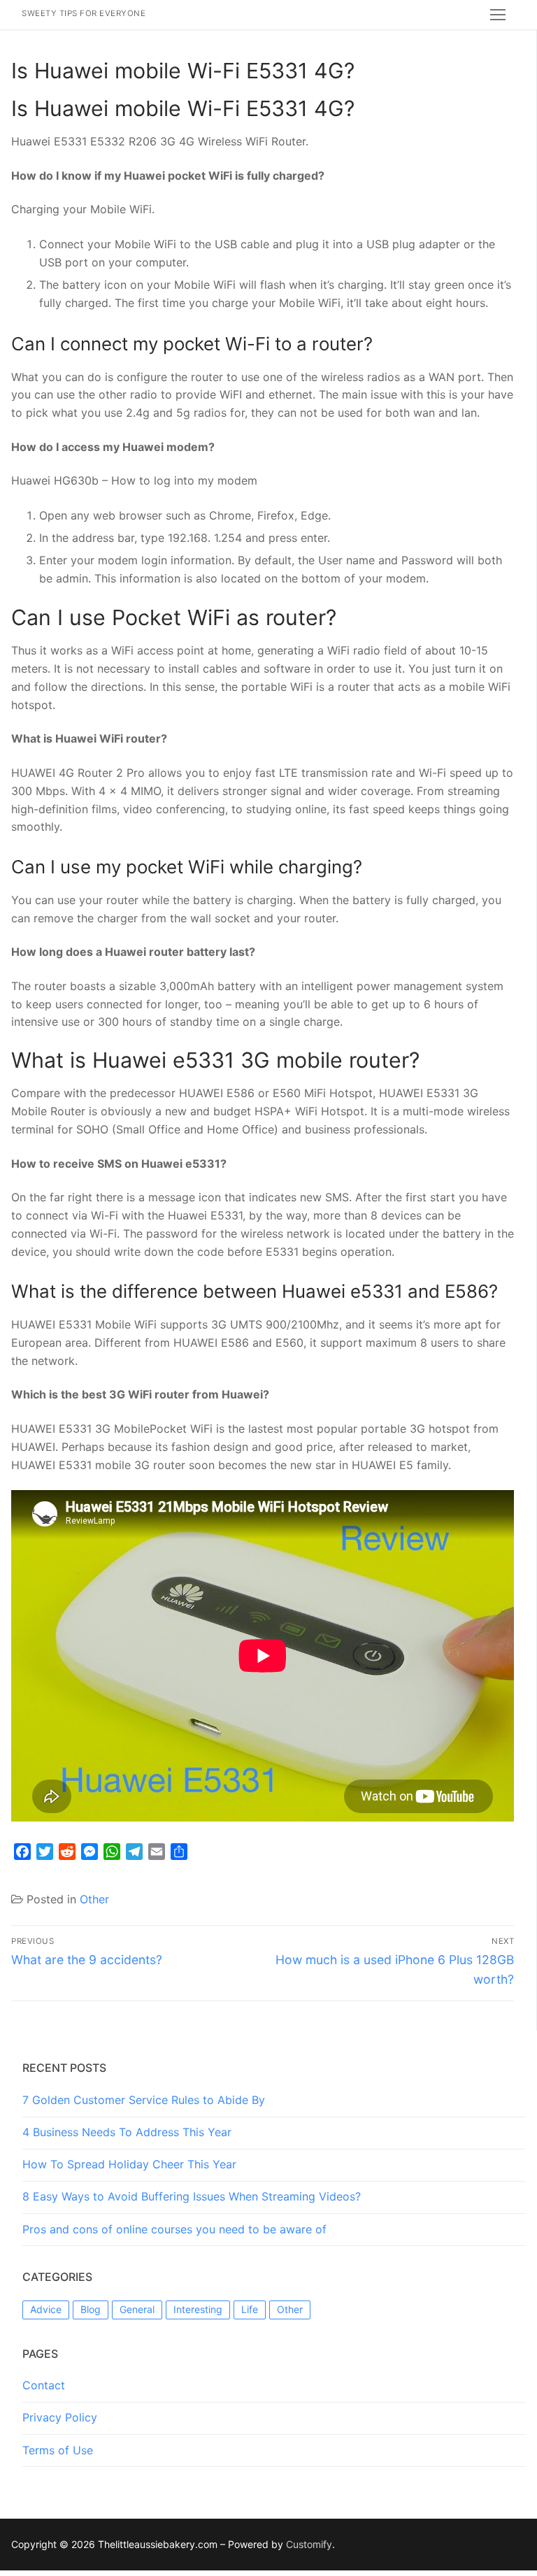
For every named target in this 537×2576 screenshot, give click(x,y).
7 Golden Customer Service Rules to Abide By (144, 2100)
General (137, 2309)
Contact (44, 2385)
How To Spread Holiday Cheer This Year (129, 2164)
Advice (46, 2309)
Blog (91, 2309)
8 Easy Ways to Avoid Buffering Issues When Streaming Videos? (192, 2196)
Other (94, 1899)
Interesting (198, 2309)
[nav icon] (498, 15)
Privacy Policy (60, 2417)
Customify (309, 2544)
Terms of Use (58, 2450)
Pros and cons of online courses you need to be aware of (174, 2229)
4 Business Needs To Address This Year (127, 2132)
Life (250, 2309)
